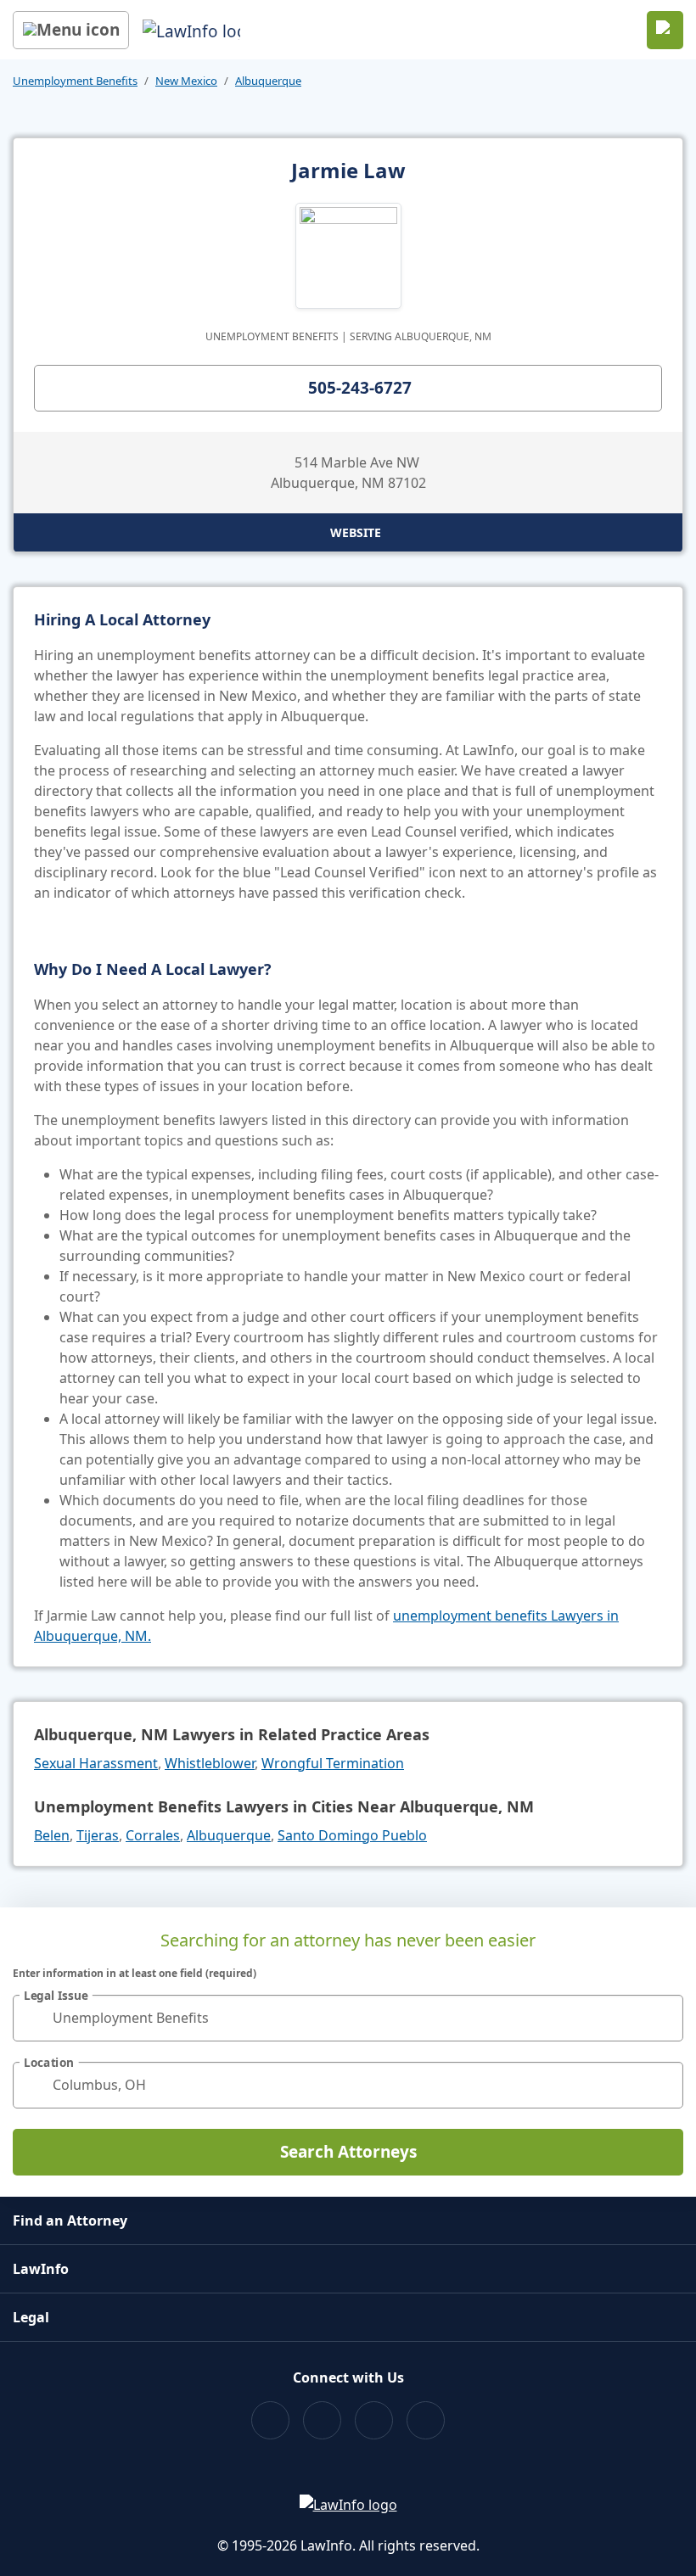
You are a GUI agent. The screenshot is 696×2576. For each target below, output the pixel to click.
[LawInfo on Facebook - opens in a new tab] (270, 2420)
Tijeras (98, 1835)
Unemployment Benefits (75, 81)
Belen (52, 1835)
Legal (31, 2317)
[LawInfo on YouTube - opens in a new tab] (374, 2420)
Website (356, 532)
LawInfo (41, 2269)
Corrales (153, 1835)
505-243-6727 (360, 388)
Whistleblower (210, 1763)
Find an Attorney (70, 2220)
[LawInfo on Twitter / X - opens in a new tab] (322, 2420)
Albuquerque (268, 81)
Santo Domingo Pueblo (352, 1835)
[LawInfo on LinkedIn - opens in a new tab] (426, 2420)
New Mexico (186, 81)
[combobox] (348, 2018)
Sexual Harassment (96, 1763)
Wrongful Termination (333, 1763)
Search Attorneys (348, 2152)
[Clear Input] (663, 2018)
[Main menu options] (71, 30)
